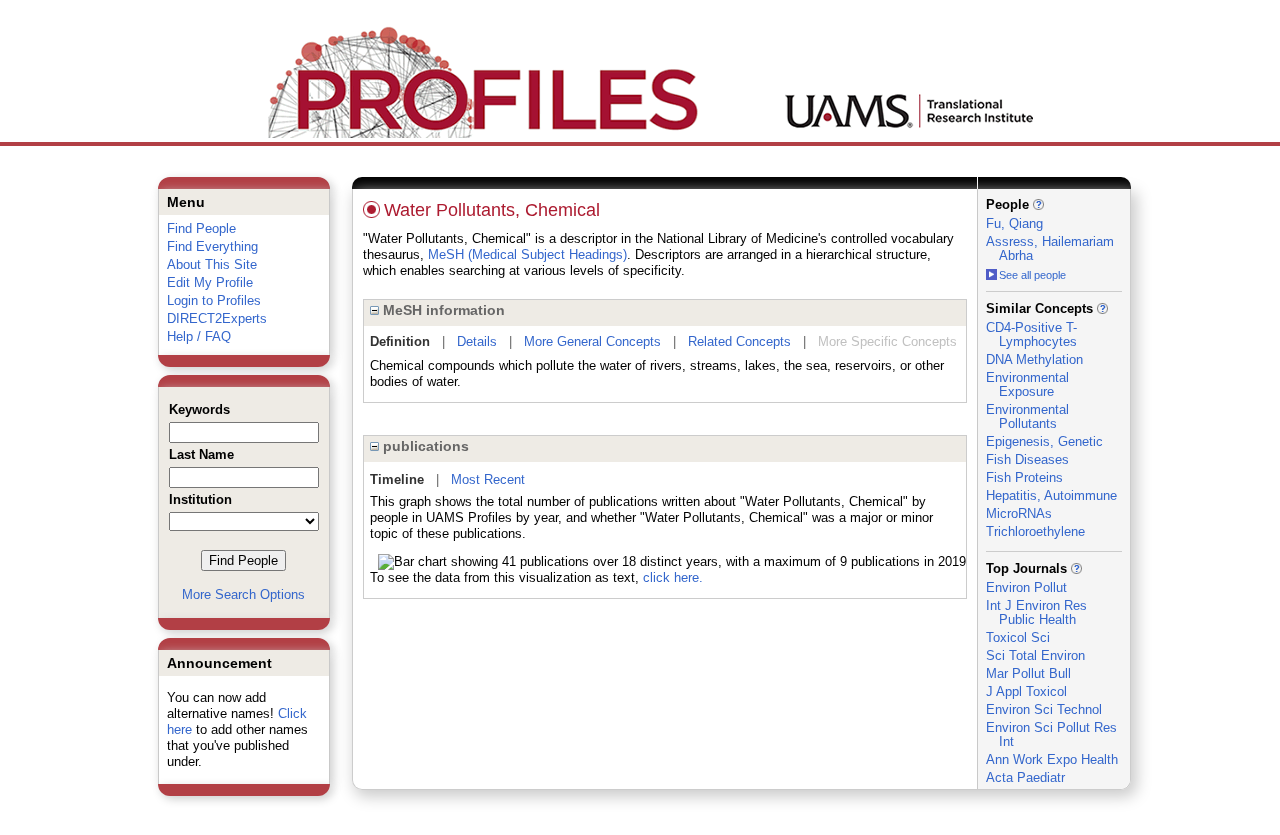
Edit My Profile (210, 282)
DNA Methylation (1034, 359)
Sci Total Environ (1035, 655)
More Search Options (243, 594)
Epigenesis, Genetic (1044, 441)
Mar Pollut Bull (1028, 673)
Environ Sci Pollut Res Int (1051, 734)
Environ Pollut (1026, 587)
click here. (673, 577)
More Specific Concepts (887, 341)
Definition (400, 341)
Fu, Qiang (1014, 223)
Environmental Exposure (1027, 384)
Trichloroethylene (1035, 531)
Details (477, 341)
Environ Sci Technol (1044, 709)
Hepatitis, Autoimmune (1051, 495)
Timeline (397, 479)
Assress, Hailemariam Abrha (1050, 248)
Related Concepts (739, 341)
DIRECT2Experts (217, 318)
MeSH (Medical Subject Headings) (527, 254)
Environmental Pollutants (1027, 416)
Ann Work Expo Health (1052, 759)
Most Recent (488, 479)
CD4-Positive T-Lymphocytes (1031, 334)
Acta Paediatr (1025, 777)
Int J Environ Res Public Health (1036, 612)
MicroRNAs (1019, 513)
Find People (201, 228)
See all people (1032, 275)
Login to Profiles (214, 300)
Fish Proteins (1024, 477)
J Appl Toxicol (1026, 691)
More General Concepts (592, 341)
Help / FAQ (199, 336)
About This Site (212, 264)
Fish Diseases (1027, 459)
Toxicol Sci (1018, 637)
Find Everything (212, 246)
